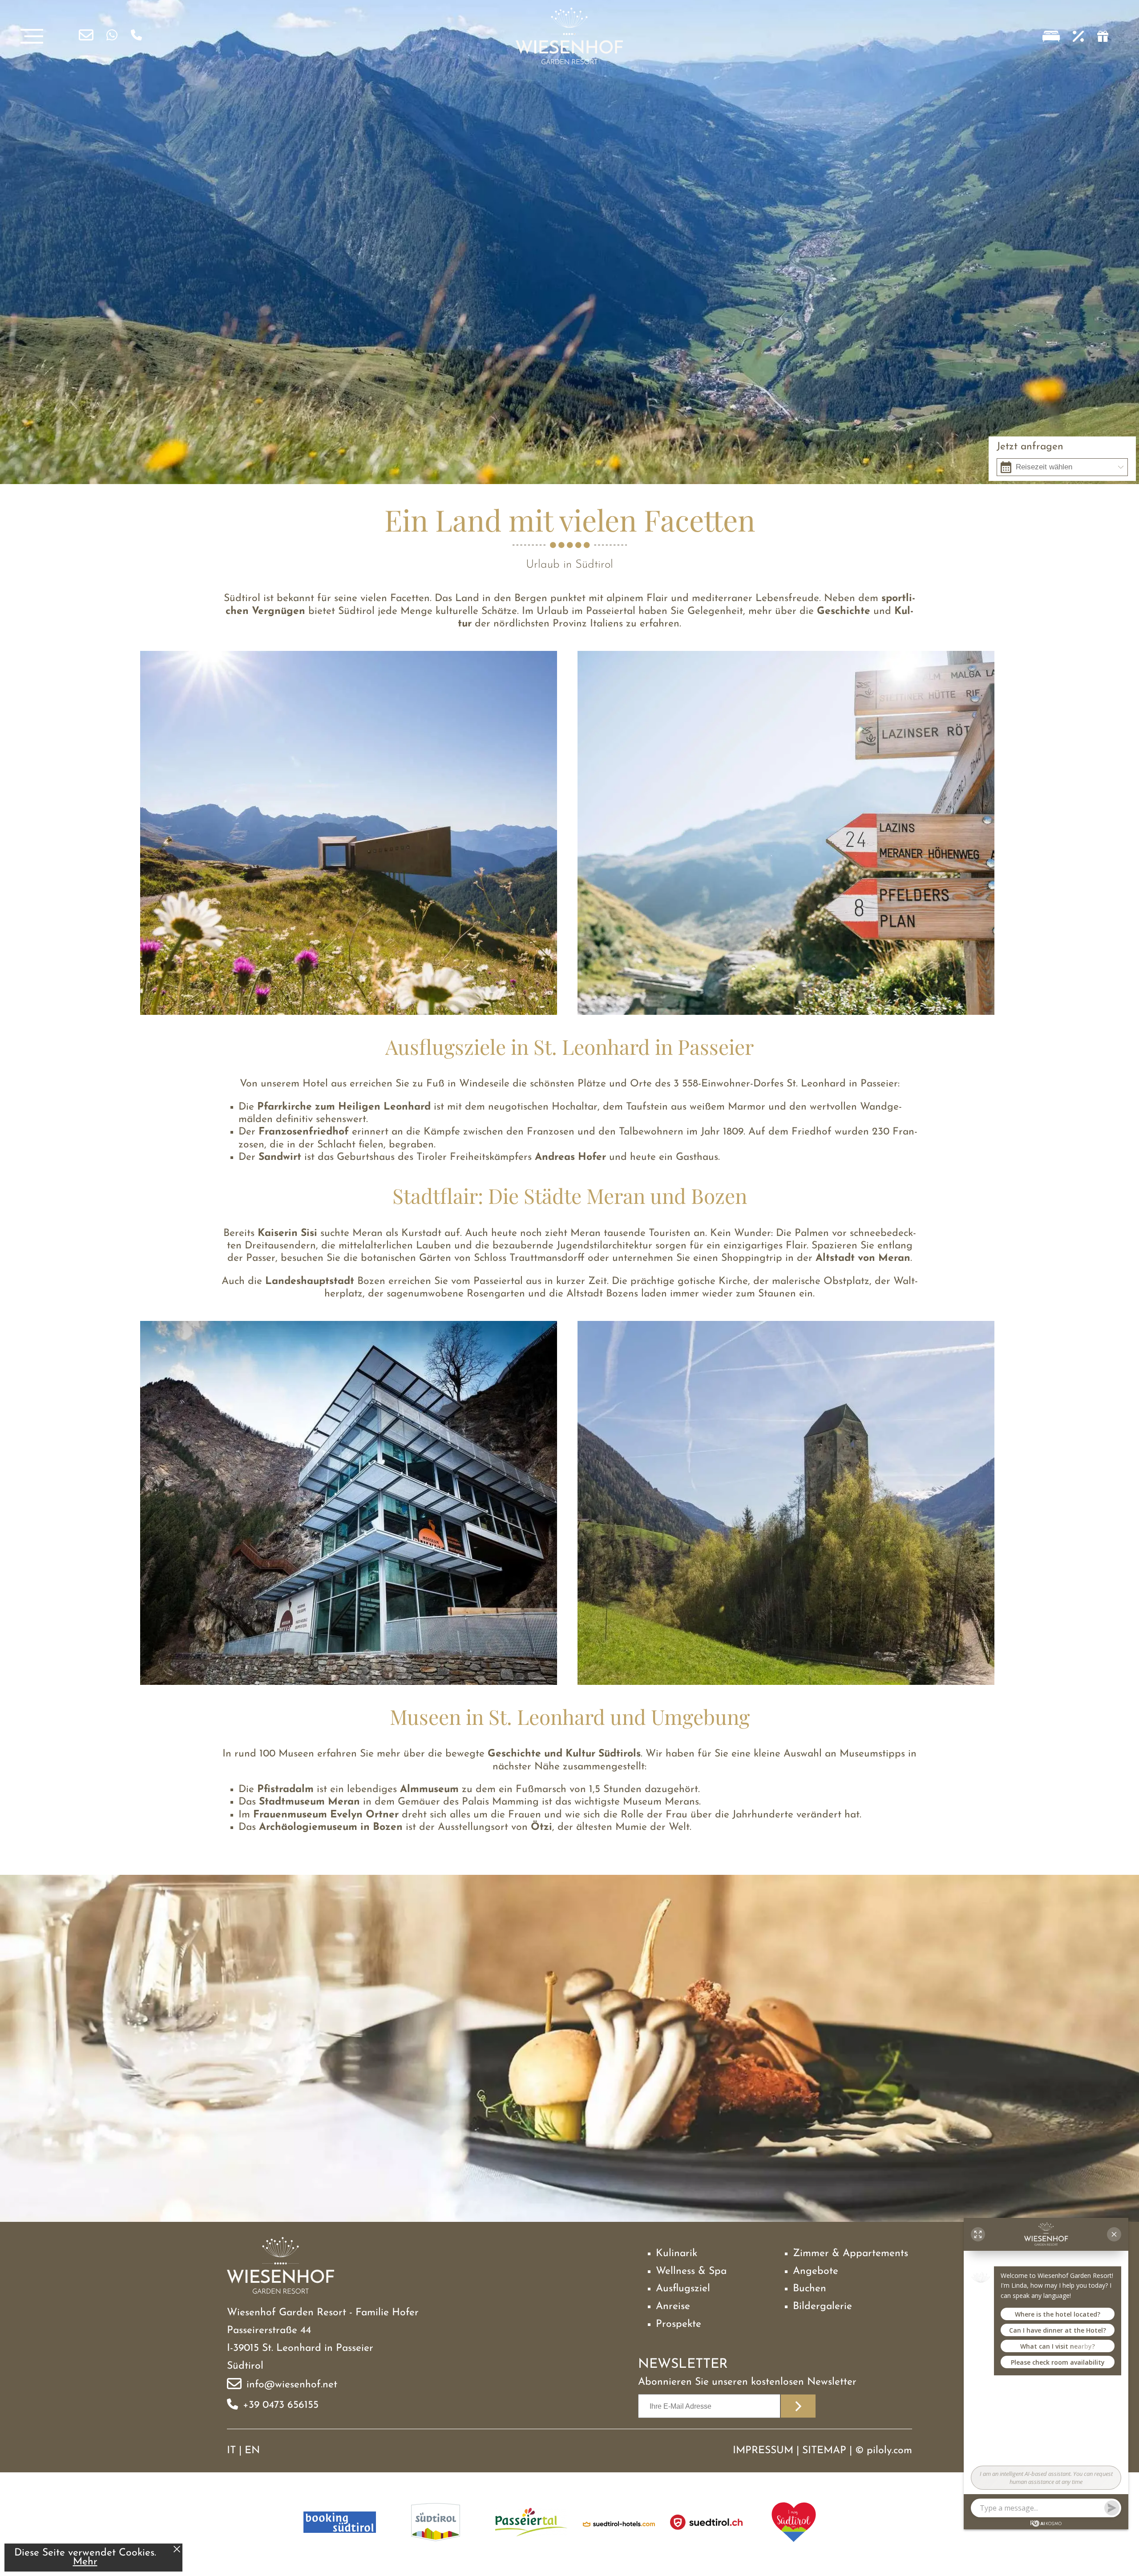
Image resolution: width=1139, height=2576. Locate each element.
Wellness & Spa (691, 2271)
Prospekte (679, 2324)
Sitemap (824, 2451)
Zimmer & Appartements (850, 2254)
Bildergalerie (822, 2307)
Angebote (816, 2271)
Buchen (810, 2289)
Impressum (763, 2451)
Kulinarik (677, 2254)
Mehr (85, 2562)
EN (252, 2451)
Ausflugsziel (683, 2289)
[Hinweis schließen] (177, 2550)
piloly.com (889, 2451)
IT (231, 2451)
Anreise (673, 2307)
